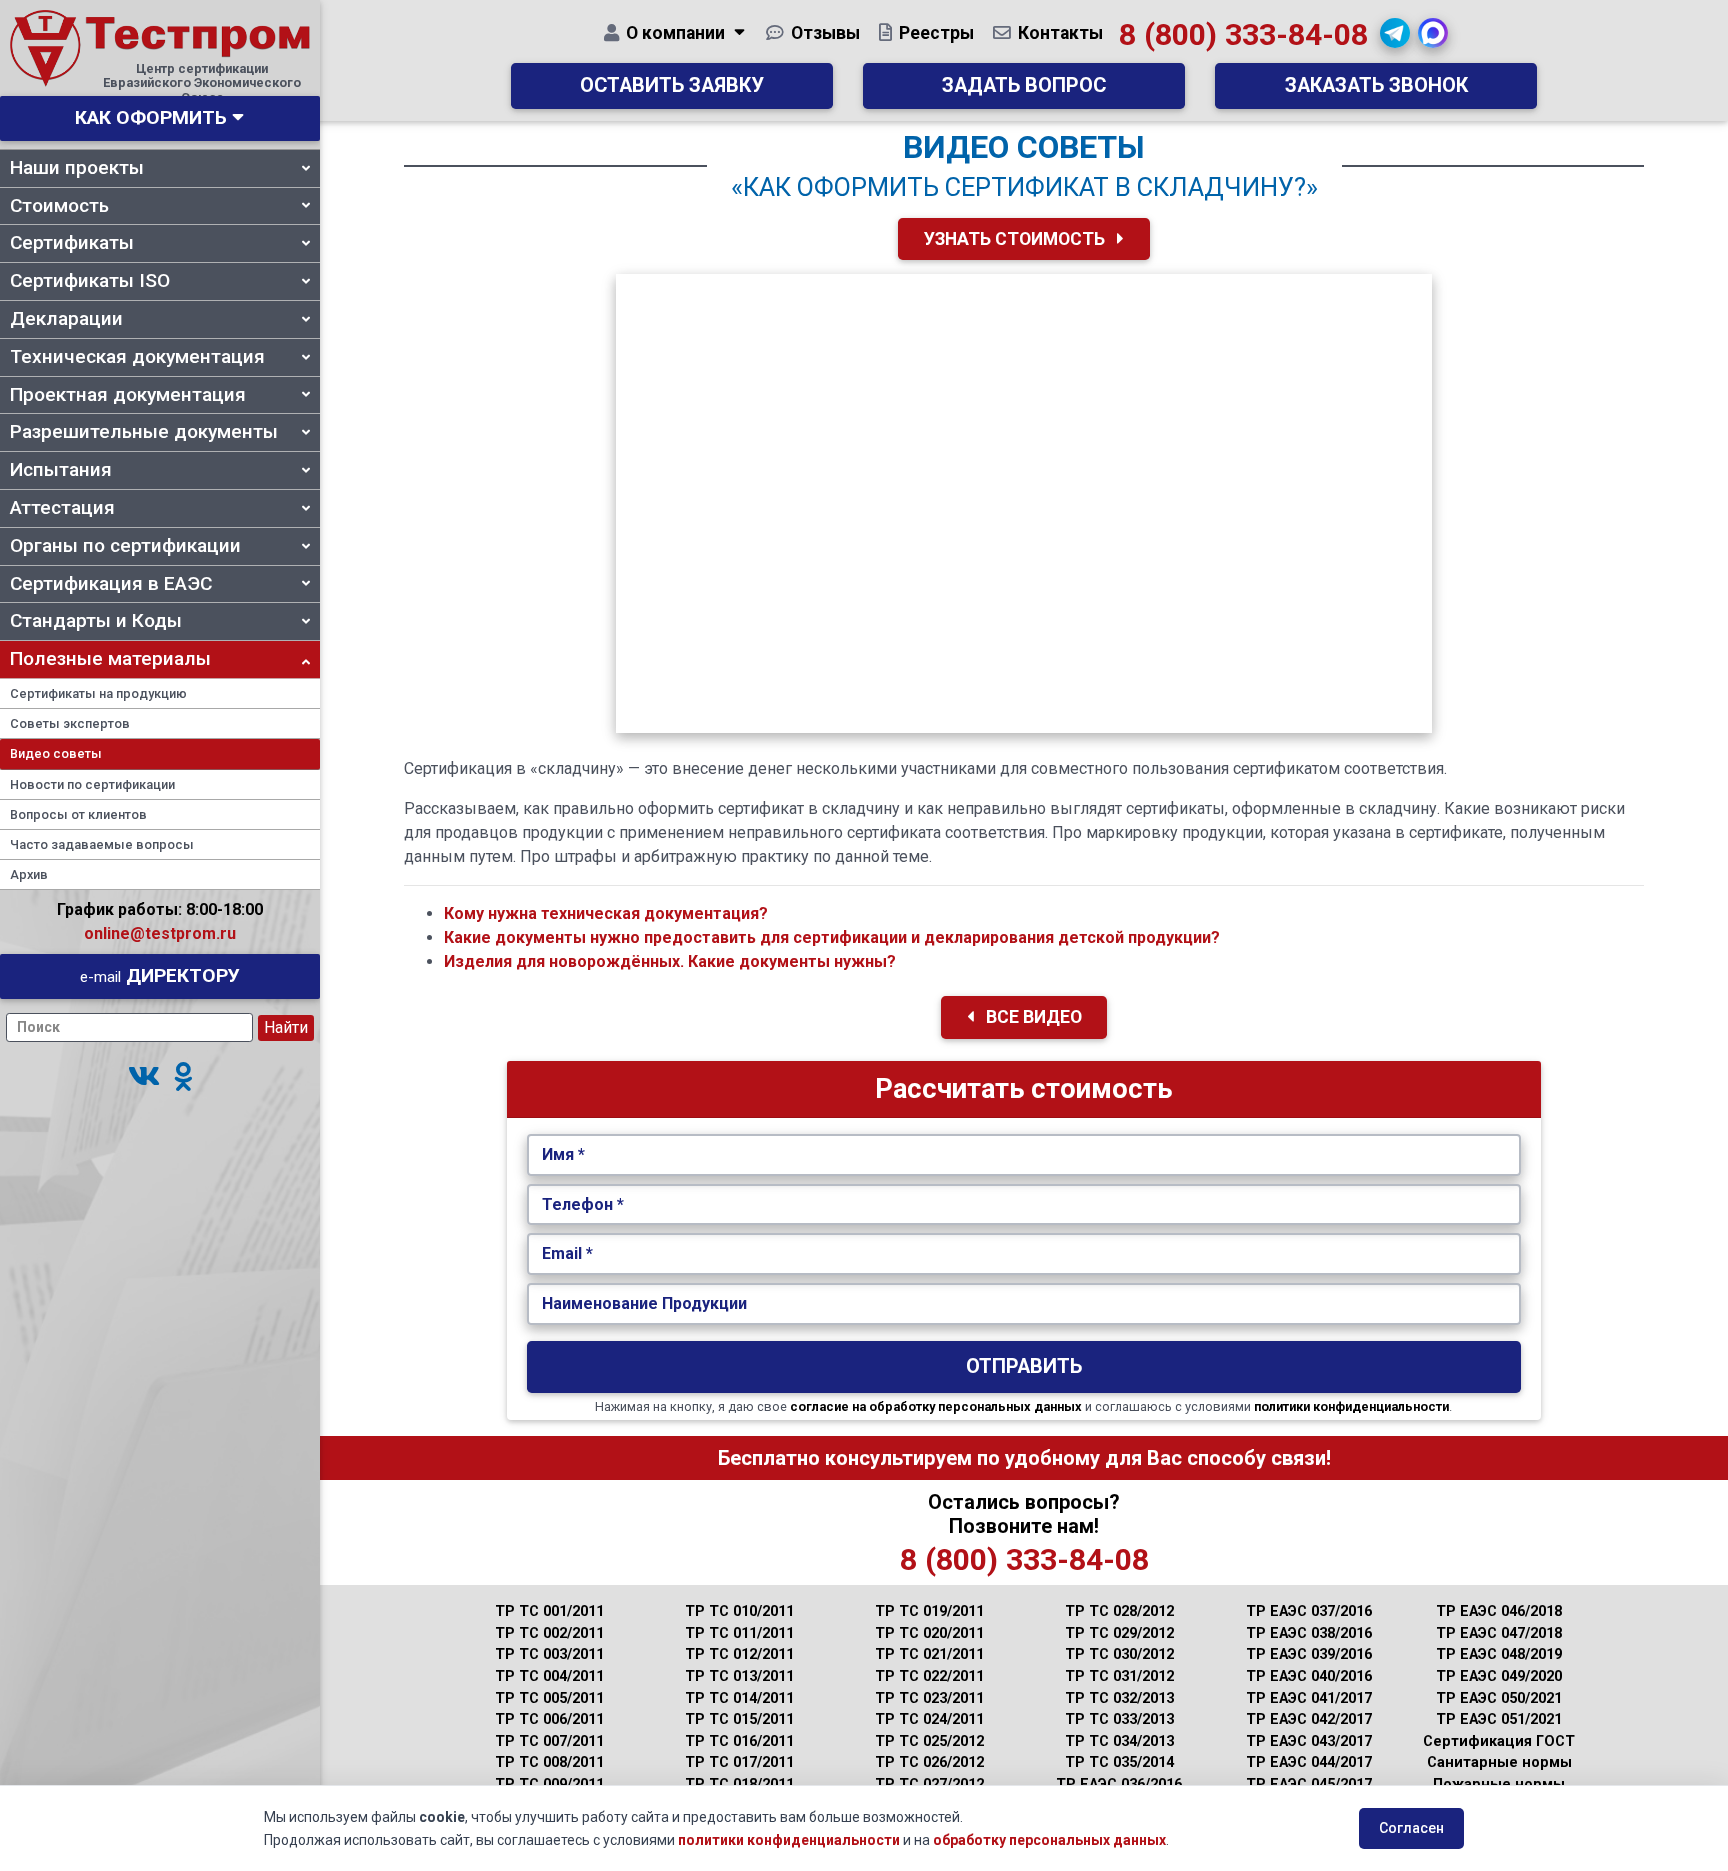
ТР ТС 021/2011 (929, 1654)
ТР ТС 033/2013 (1119, 1719)
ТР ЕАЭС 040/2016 (1309, 1676)
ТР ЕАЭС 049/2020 (1499, 1676)
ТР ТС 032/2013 (1119, 1698)
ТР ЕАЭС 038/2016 (1309, 1633)
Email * (567, 1253)
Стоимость (59, 205)
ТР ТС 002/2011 (549, 1633)
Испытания (61, 469)
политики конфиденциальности (1351, 1406)
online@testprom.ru (160, 933)
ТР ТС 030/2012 (1119, 1654)
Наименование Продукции (644, 1303)
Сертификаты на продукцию (98, 693)
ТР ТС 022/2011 (929, 1676)
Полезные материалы (110, 658)
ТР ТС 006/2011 (549, 1719)
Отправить (1024, 1366)
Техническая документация (137, 356)
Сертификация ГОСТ (1499, 1741)
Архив (29, 874)
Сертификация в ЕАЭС (111, 583)
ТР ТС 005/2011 (549, 1698)
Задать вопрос (1024, 85)
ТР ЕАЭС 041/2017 (1309, 1698)
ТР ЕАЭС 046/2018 (1499, 1611)
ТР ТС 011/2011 (739, 1633)
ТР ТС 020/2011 (929, 1633)
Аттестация (62, 507)
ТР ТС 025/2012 (929, 1741)
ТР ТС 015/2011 (739, 1719)
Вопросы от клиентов (78, 814)
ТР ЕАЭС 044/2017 (1309, 1762)
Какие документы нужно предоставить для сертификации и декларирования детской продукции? (832, 937)
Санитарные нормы (1499, 1762)
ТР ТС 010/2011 (739, 1611)
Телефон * (583, 1204)
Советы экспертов (70, 723)
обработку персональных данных (1049, 1840)
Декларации (66, 318)
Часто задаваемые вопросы (102, 844)
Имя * (563, 1154)
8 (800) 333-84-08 (1243, 34)
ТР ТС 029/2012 (1119, 1633)
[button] (144, 1077)
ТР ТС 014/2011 (739, 1698)
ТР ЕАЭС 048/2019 (1499, 1654)
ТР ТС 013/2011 (739, 1676)
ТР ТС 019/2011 (929, 1611)
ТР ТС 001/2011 (549, 1611)
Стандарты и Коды (96, 620)
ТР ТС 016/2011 (739, 1741)
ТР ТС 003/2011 (549, 1654)
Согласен (1411, 1828)
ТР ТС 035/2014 (1119, 1762)
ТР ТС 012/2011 (739, 1654)
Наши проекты (77, 167)
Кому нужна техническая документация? (606, 913)
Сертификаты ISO (90, 280)
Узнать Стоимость (1016, 239)
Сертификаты (72, 242)
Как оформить (151, 117)
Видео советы (56, 753)
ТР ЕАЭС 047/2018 (1499, 1633)
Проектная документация (128, 394)
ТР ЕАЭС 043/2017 (1309, 1741)
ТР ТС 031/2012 (1119, 1676)
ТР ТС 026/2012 (929, 1762)
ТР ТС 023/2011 (929, 1698)
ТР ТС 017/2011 (739, 1762)
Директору (160, 975)
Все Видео (1032, 1017)
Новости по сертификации (92, 784)
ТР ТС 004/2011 (549, 1676)
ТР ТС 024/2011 (929, 1719)
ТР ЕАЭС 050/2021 (1499, 1698)
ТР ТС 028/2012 (1119, 1611)
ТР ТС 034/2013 (1119, 1741)
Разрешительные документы (144, 431)
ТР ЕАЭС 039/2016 (1309, 1654)
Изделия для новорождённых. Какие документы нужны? (670, 961)
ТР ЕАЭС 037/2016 (1309, 1611)
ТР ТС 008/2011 (549, 1762)
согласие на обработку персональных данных (936, 1406)
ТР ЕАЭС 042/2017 (1309, 1719)
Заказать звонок (1376, 85)
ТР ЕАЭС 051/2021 (1499, 1719)
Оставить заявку (672, 85)
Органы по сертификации (125, 545)
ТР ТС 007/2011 (549, 1741)
